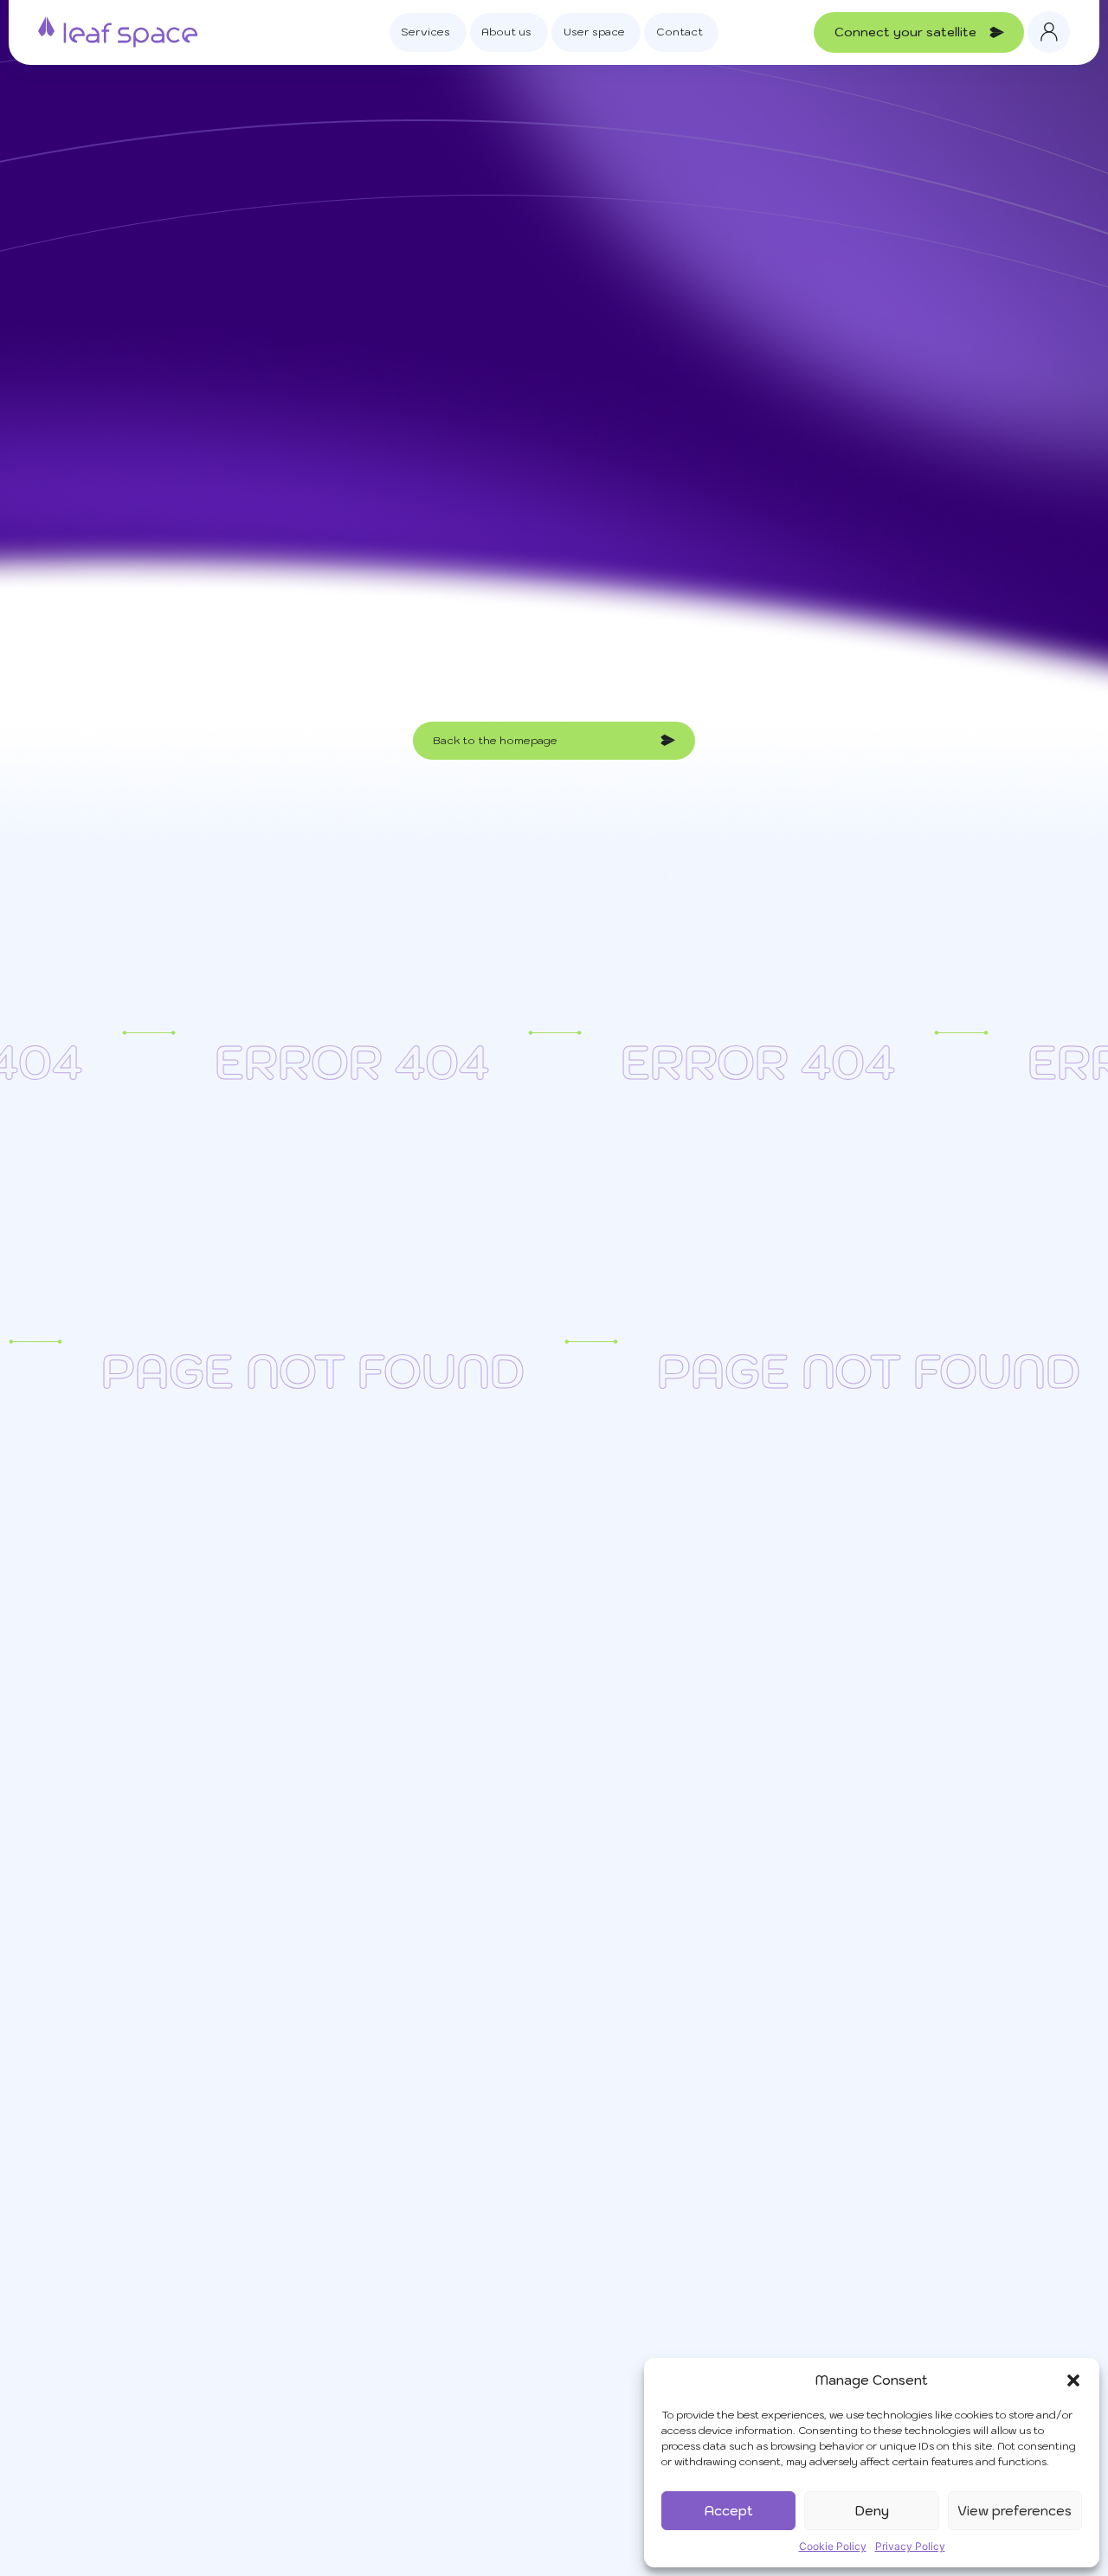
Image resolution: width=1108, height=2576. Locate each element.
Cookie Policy (833, 2546)
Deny (872, 2511)
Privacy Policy (910, 2546)
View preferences (1015, 2511)
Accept (729, 2511)
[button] (1073, 2380)
